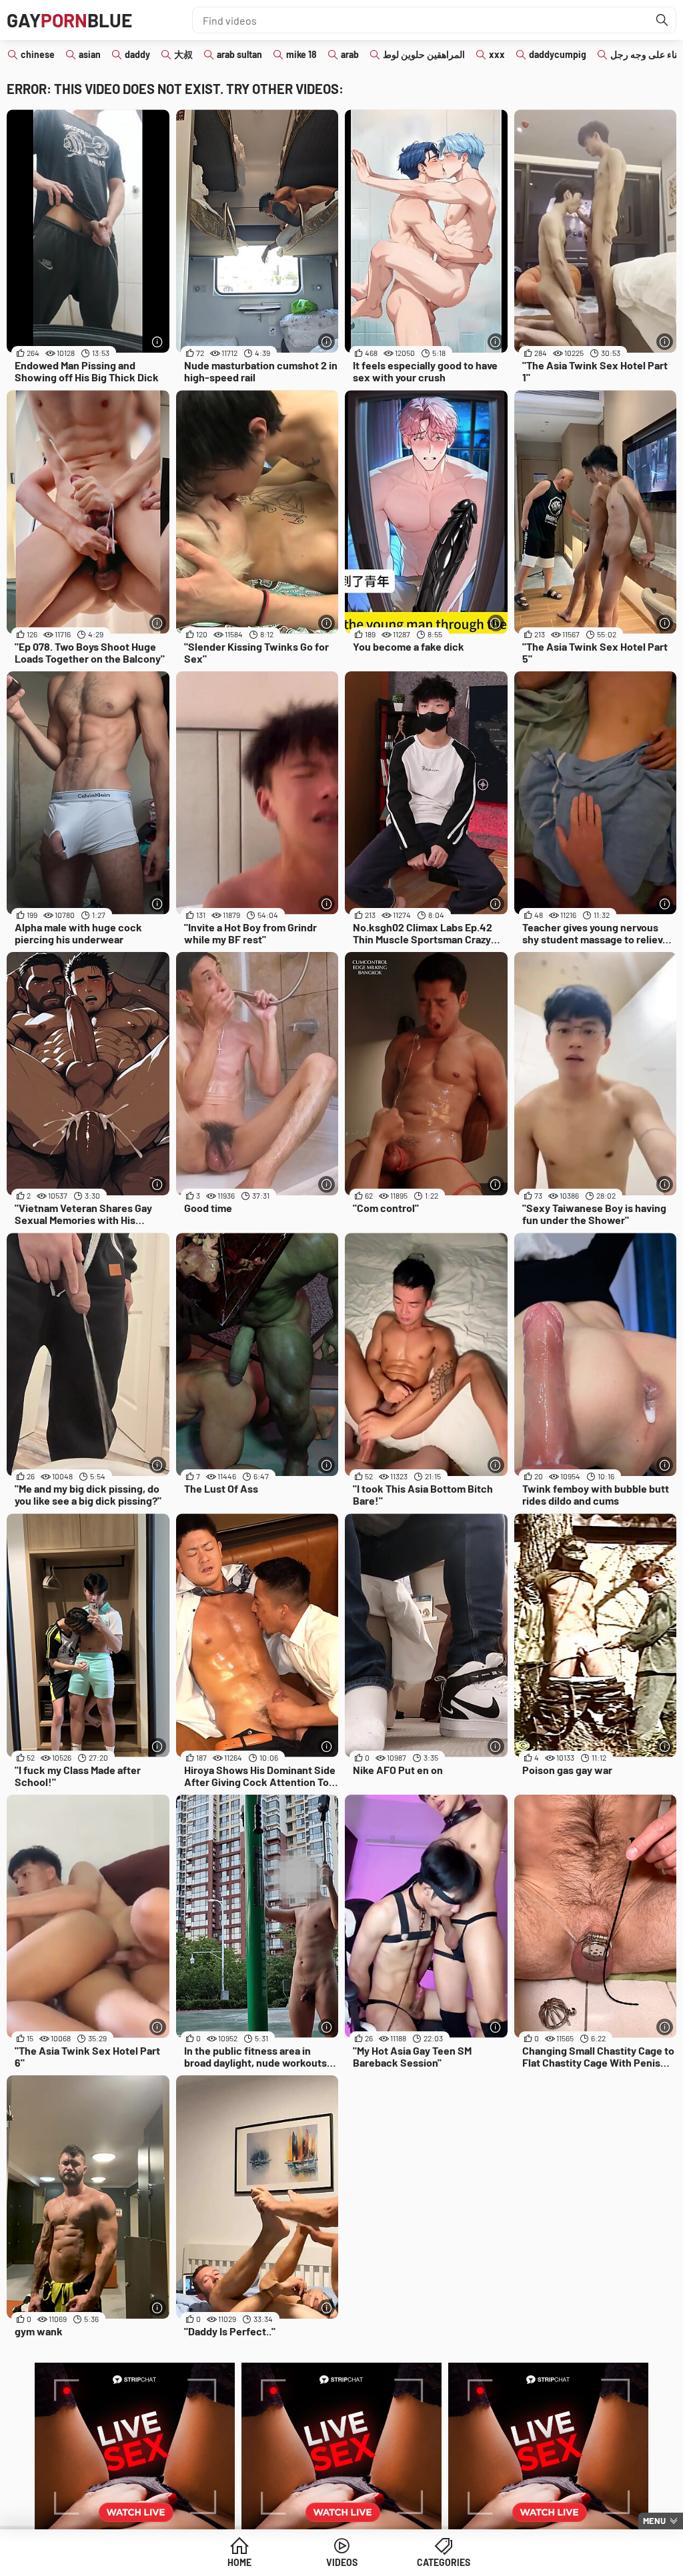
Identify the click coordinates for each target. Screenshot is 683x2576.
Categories (444, 2562)
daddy (137, 54)
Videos (342, 2562)
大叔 (183, 54)
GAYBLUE (69, 20)
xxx (497, 54)
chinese (38, 54)
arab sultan (239, 54)
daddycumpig (558, 54)
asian (90, 54)
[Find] (662, 20)
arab (350, 54)
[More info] (158, 342)
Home (239, 2562)
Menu (654, 2521)
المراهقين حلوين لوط (424, 54)
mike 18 (301, 54)
